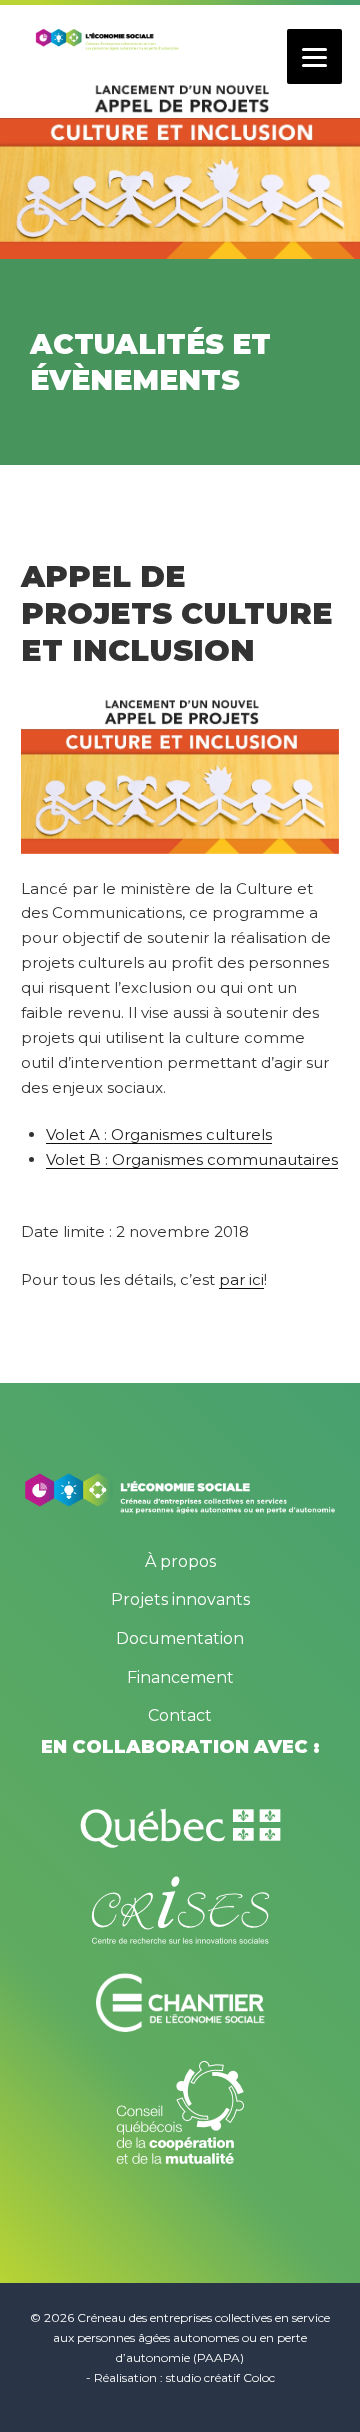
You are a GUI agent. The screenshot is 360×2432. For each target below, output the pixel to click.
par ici (241, 1279)
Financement (180, 1677)
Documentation (180, 1638)
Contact (180, 1715)
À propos (180, 1561)
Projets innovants (180, 1599)
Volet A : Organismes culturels (159, 1134)
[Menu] (314, 56)
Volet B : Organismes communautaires (192, 1159)
